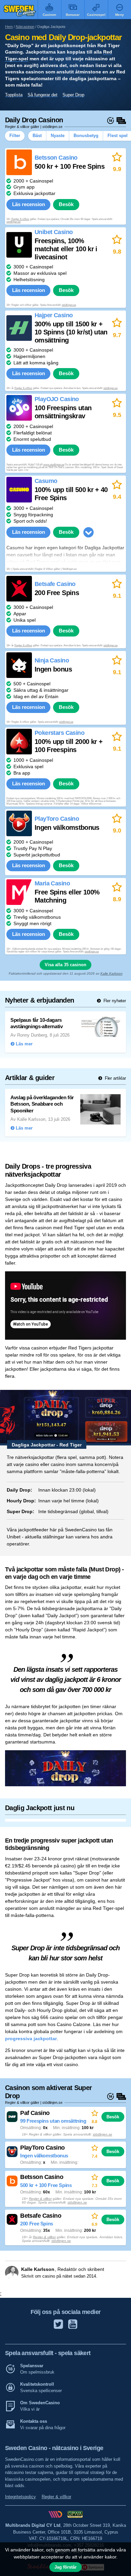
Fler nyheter (114, 1001)
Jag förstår (65, 2567)
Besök (66, 204)
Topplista (14, 95)
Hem (9, 27)
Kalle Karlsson (112, 973)
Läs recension (29, 204)
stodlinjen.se (92, 952)
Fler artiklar (115, 1078)
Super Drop (73, 95)
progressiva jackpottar (31, 2039)
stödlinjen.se (13, 222)
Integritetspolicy (20, 2497)
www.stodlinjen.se (54, 465)
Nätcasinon (25, 27)
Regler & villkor (20, 219)
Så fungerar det (42, 95)
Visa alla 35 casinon (65, 965)
